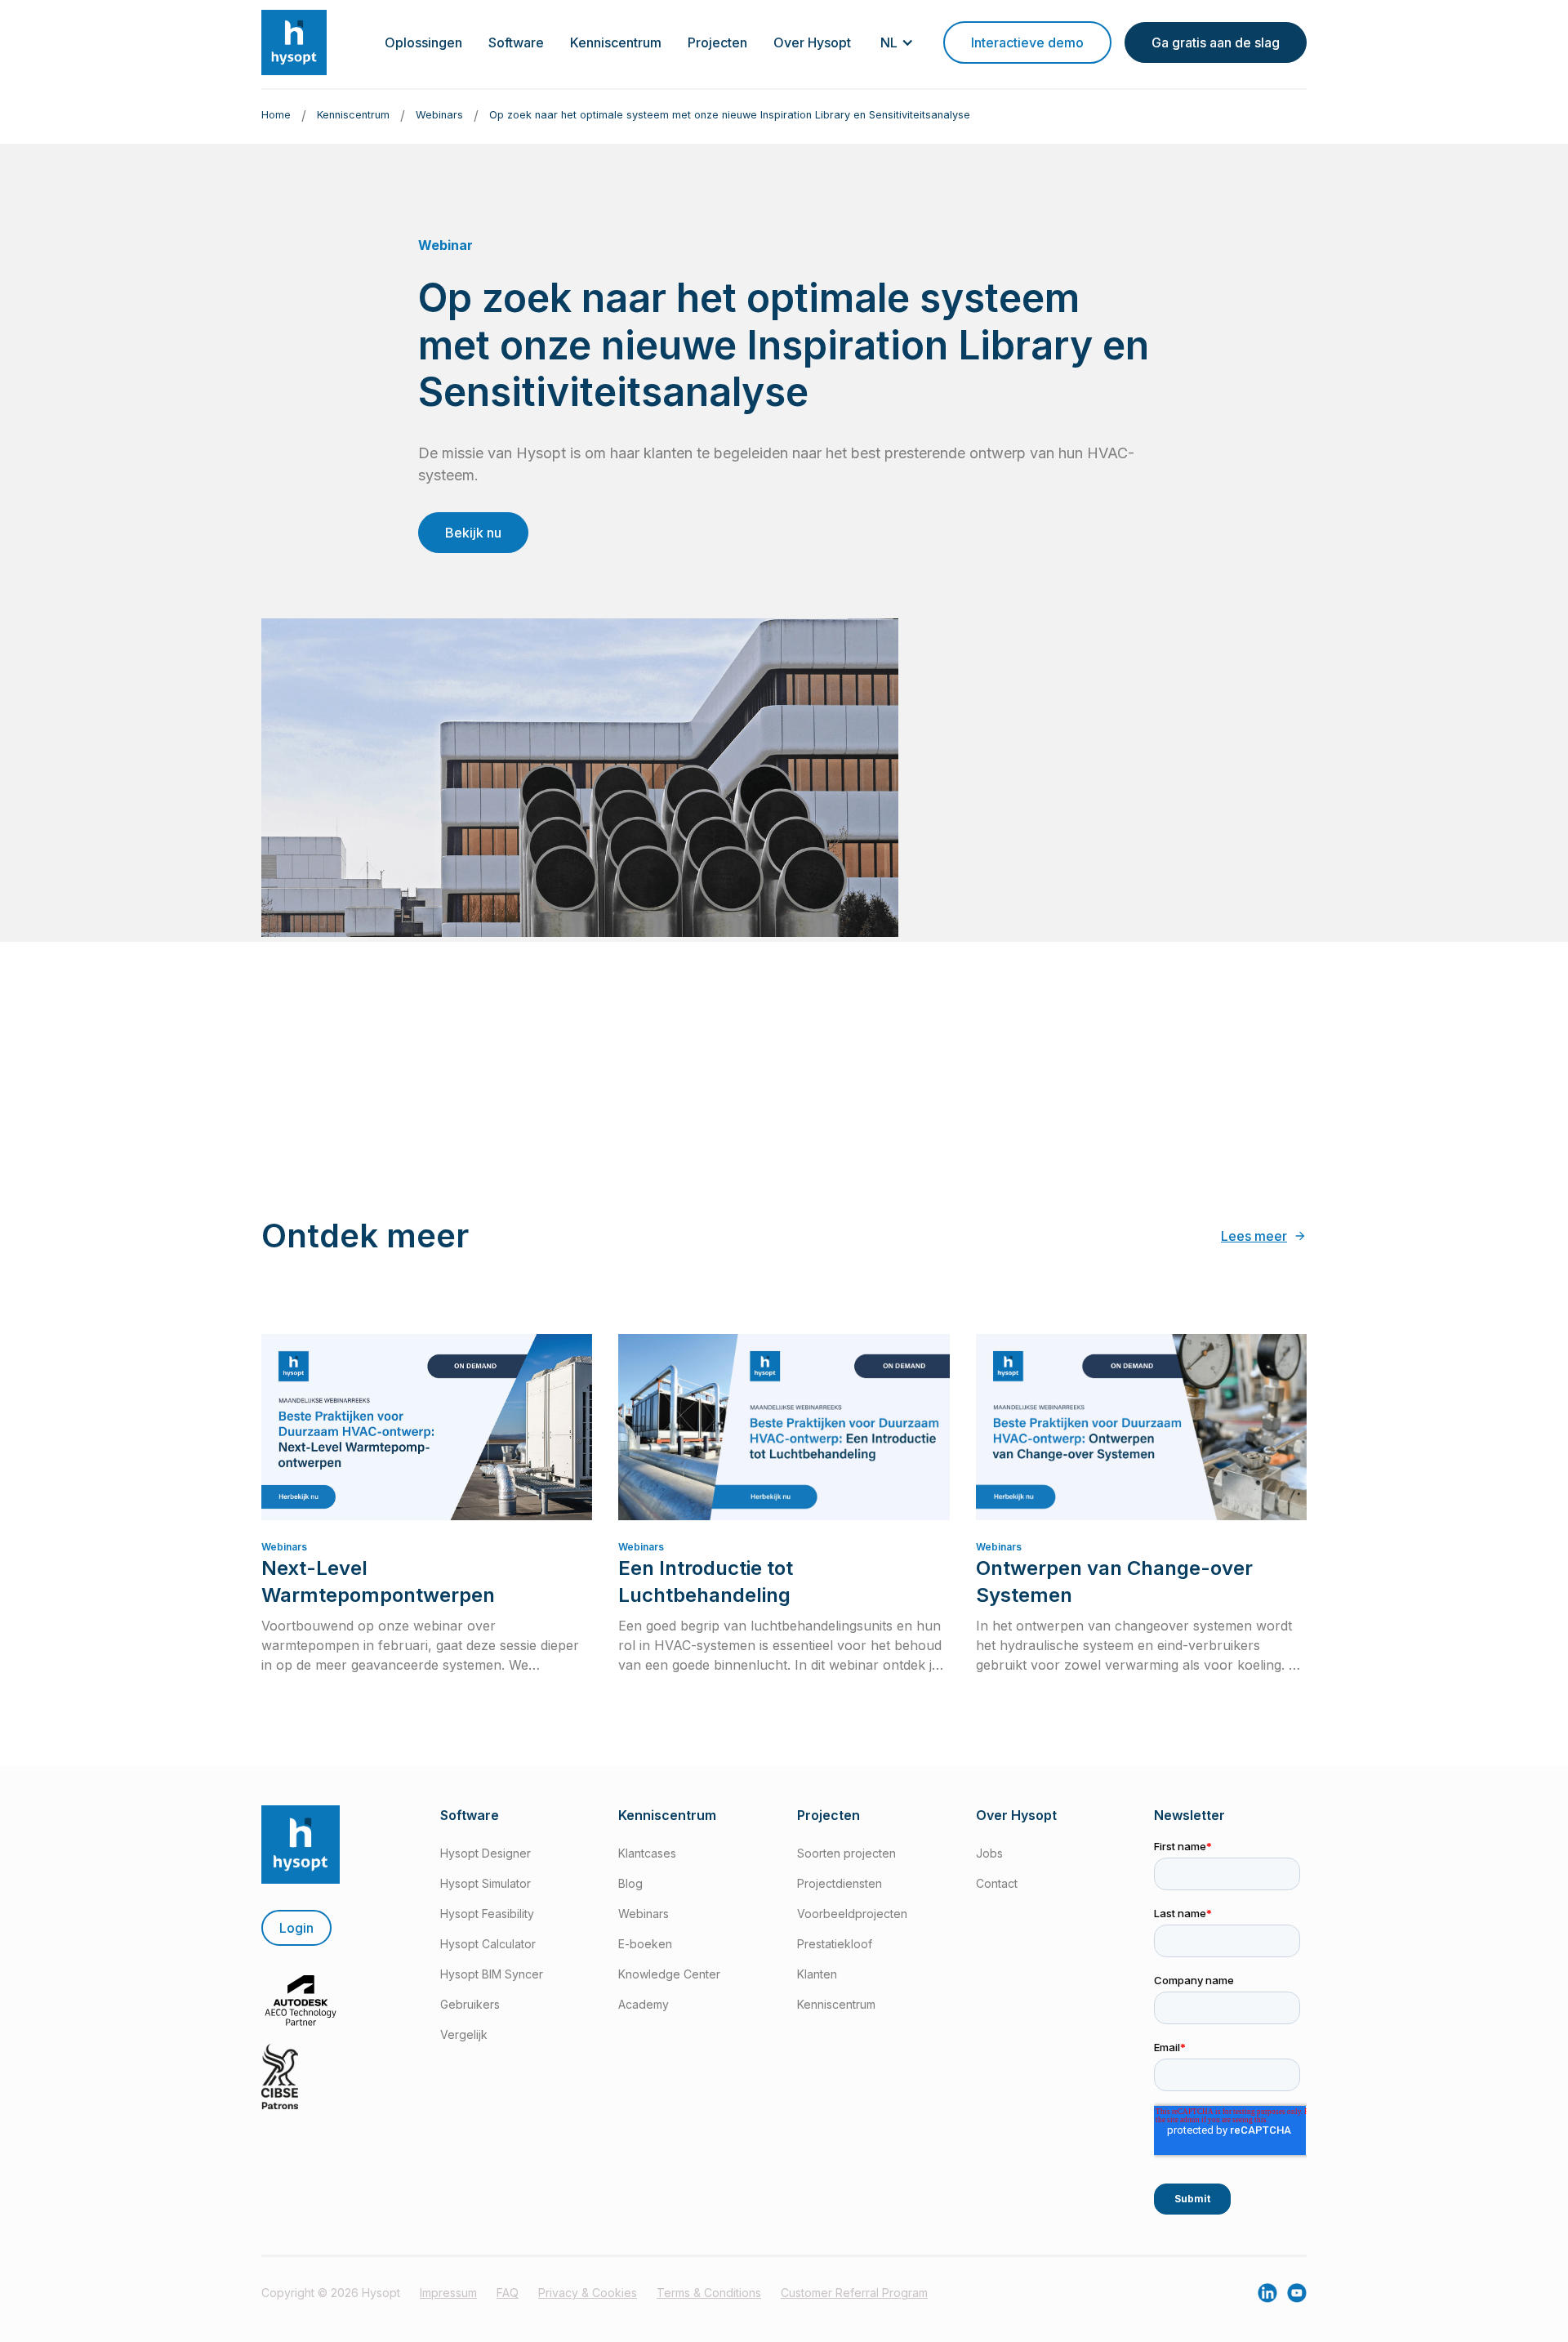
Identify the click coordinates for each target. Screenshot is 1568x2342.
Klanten (817, 1974)
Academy (644, 2004)
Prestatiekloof (835, 1944)
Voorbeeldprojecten (852, 1914)
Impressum (448, 2293)
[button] (423, 42)
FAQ (508, 2293)
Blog (630, 1883)
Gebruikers (470, 2004)
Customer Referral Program (854, 2293)
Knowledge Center (669, 1974)
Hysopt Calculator (488, 1944)
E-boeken (645, 1944)
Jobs (989, 1853)
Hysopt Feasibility (487, 1914)
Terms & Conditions (709, 2293)
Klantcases (647, 1853)
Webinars (644, 1914)
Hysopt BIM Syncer (492, 1974)
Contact (997, 1883)
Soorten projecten (846, 1853)
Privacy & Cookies (588, 2293)
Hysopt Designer (486, 1853)
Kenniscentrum (836, 2004)
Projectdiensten (840, 1883)
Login (296, 1928)
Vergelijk (464, 2034)
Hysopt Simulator (486, 1883)
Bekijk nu (473, 533)
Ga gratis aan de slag (1216, 42)
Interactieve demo (1027, 42)
